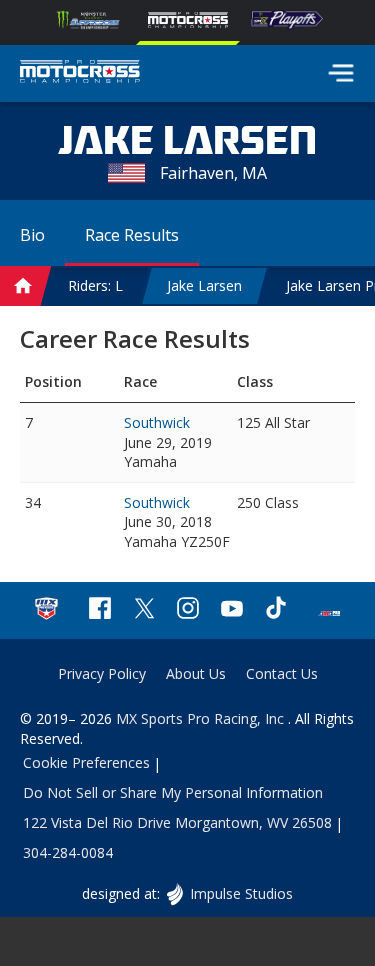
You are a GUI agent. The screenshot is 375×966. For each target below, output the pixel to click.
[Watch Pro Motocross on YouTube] (232, 610)
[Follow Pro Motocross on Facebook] (100, 610)
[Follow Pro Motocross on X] (144, 610)
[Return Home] (80, 74)
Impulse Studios (241, 893)
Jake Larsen (204, 285)
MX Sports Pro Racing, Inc (202, 718)
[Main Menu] (341, 73)
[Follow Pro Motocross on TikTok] (276, 610)
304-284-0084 (68, 852)
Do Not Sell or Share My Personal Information (173, 792)
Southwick (157, 422)
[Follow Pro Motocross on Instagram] (188, 610)
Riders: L (95, 285)
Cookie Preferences (86, 762)
